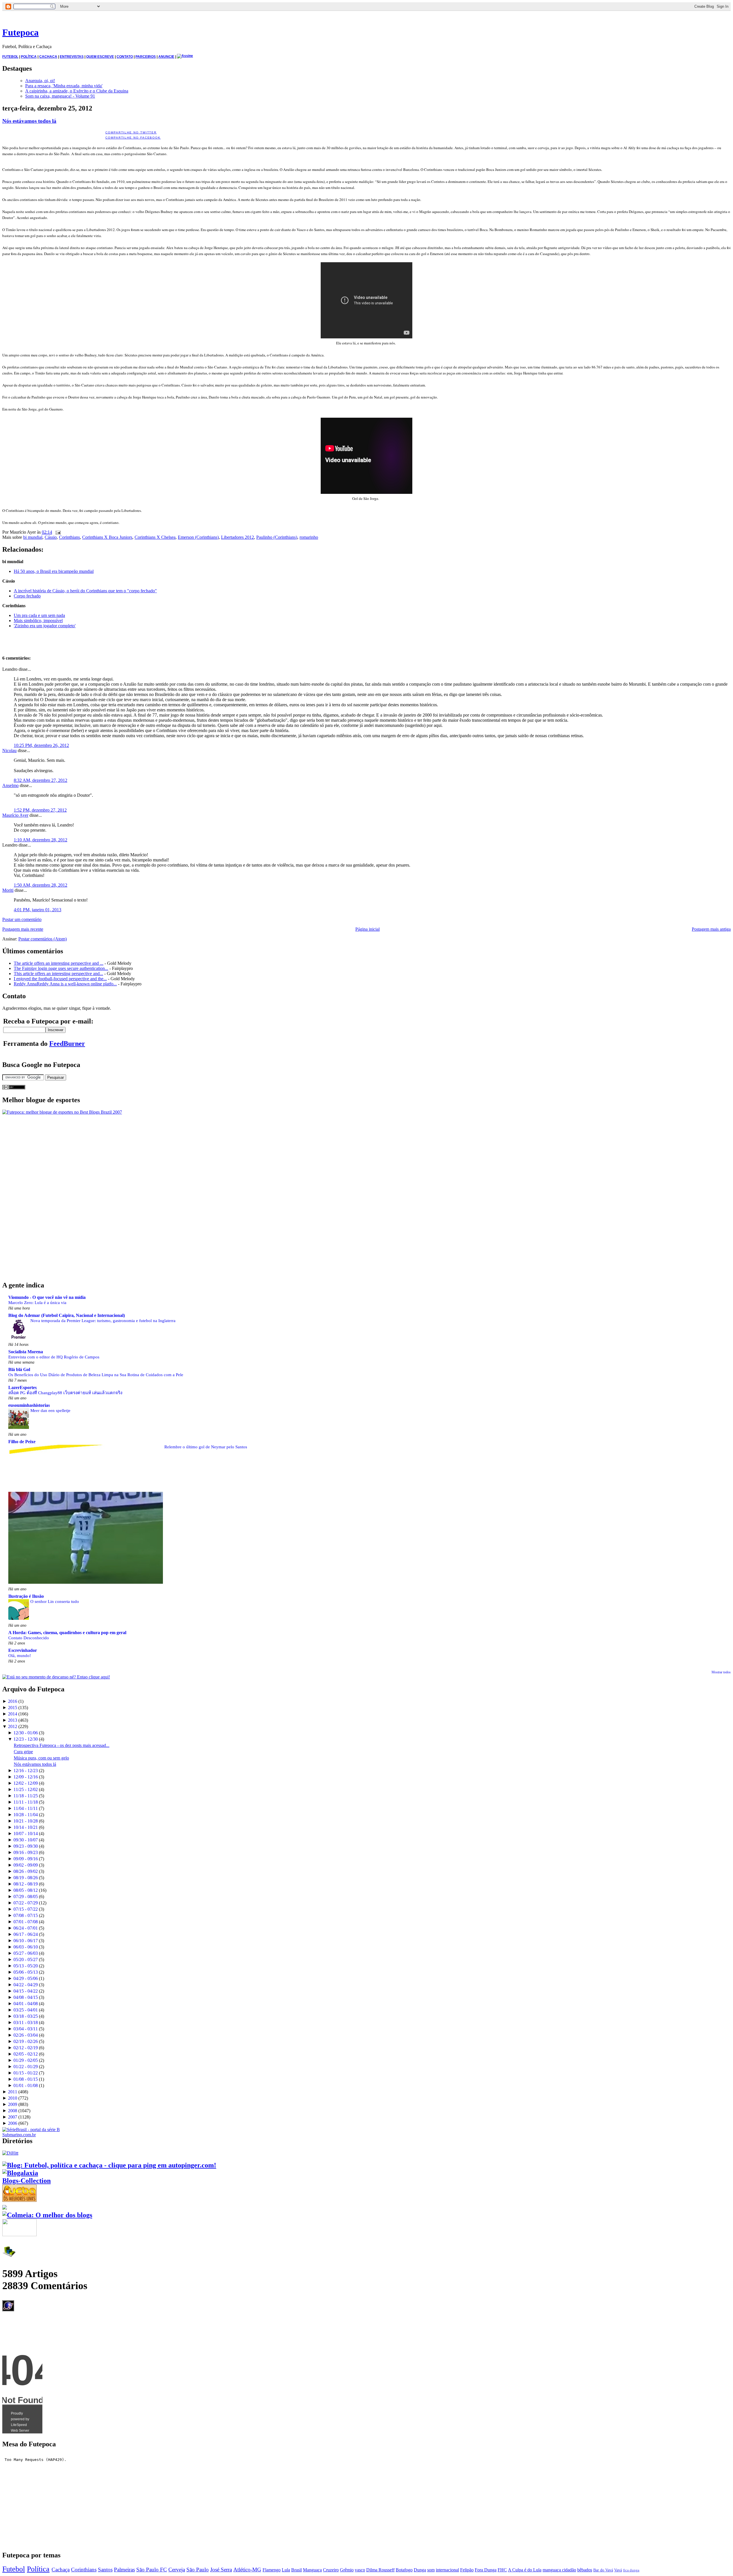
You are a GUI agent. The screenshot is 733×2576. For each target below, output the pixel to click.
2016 (13, 1701)
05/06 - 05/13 (26, 1972)
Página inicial (368, 929)
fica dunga (631, 2570)
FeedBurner (67, 1044)
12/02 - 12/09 (26, 1783)
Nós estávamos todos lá (29, 121)
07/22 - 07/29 (26, 1903)
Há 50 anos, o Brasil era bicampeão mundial (54, 571)
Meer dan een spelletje (50, 1410)
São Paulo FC (152, 2570)
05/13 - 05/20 (26, 1966)
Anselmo (10, 785)
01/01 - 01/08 (26, 2085)
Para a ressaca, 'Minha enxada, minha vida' (64, 86)
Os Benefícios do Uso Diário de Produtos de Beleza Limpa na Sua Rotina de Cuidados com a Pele (96, 1375)
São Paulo (198, 2570)
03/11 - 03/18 (26, 2022)
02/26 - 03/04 (26, 2035)
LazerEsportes (22, 1387)
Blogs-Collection (26, 2181)
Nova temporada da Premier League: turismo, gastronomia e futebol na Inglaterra (103, 1320)
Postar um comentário (22, 919)
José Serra (221, 2570)
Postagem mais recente (23, 929)
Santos (105, 2570)
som (431, 2570)
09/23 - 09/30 (26, 1846)
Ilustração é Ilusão (26, 1596)
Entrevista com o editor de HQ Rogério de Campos (54, 1357)
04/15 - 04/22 (26, 1991)
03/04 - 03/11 (26, 2029)
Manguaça (312, 2570)
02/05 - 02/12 (26, 2054)
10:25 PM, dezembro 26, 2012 (41, 745)
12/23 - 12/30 (26, 1739)
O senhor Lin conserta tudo (55, 1601)
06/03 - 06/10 (26, 1947)
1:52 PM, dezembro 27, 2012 (40, 810)
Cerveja (177, 2570)
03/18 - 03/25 (26, 2016)
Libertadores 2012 (238, 537)
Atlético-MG (247, 2570)
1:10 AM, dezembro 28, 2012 (41, 840)
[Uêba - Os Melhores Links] (19, 2200)
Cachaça (61, 2570)
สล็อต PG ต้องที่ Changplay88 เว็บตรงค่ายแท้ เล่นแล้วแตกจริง (65, 1393)
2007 (13, 2117)
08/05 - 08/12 (26, 1890)
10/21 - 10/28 (26, 1821)
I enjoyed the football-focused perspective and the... (60, 979)
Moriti (8, 890)
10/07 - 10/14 (26, 1834)
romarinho (309, 537)
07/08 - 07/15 (26, 1915)
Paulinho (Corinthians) (277, 537)
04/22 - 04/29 (26, 1985)
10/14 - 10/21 (26, 1827)
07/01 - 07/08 (26, 1922)
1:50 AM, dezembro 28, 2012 (41, 885)
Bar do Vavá (603, 2570)
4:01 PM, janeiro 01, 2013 (38, 910)
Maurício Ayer (15, 815)
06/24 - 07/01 (26, 1928)
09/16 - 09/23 (26, 1852)
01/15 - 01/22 (26, 2073)
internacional (447, 2570)
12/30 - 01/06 (26, 1733)
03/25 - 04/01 (26, 2010)
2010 (13, 2098)
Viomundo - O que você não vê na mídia (47, 1297)
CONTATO (125, 57)
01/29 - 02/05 (26, 2060)
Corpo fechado (27, 596)
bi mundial (33, 537)
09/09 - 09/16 (26, 1859)
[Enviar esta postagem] (57, 532)
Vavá (618, 2570)
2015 (13, 1708)
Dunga (420, 2570)
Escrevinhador (23, 1650)
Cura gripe (23, 1752)
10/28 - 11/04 (26, 1815)
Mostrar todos (721, 1672)
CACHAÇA (48, 57)
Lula (286, 2570)
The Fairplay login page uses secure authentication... (61, 968)
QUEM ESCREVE (100, 57)
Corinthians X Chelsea (155, 537)
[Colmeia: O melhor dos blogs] (47, 2215)
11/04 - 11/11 (26, 1808)
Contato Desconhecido (29, 1638)
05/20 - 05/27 (26, 1959)
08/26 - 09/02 (26, 1871)
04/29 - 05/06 (26, 1978)
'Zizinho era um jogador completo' (45, 626)
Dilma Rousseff (380, 2570)
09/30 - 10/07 (26, 1840)
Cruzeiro (331, 2570)
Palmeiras (124, 2570)
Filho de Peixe (22, 1442)
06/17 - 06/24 (26, 1934)
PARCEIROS (146, 57)
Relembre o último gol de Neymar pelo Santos (206, 1447)
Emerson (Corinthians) (198, 537)
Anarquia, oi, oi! (40, 81)
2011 (13, 2092)
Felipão (467, 2570)
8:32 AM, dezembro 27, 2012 (41, 780)
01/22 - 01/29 (26, 2067)
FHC (502, 2570)
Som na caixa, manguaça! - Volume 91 (60, 96)
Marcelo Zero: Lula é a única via (37, 1302)
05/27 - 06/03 (26, 1953)
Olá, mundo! (20, 1655)
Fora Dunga (486, 2570)
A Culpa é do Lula (525, 2570)
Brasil (296, 2570)
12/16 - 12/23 (26, 1771)
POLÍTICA (29, 57)
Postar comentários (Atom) (43, 939)
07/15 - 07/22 (26, 1909)
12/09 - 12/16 (26, 1777)
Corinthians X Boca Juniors (107, 537)
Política (38, 2569)
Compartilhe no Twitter (131, 132)
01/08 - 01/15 (26, 2079)
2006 (13, 2123)
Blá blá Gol (19, 1369)
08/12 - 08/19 (26, 1884)
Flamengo (272, 2570)
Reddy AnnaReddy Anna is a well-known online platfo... (65, 984)
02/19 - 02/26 (26, 2041)
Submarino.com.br (19, 2135)
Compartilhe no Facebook (133, 138)
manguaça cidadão (559, 2570)
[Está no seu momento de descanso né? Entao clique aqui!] (56, 1677)
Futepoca (20, 32)
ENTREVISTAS (72, 57)
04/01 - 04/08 (26, 2004)
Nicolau (9, 750)
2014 (13, 1714)
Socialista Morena (26, 1352)
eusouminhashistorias (29, 1405)
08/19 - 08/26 (26, 1878)
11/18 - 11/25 (26, 1796)
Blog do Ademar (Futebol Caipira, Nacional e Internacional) (67, 1315)
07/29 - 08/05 (26, 1897)
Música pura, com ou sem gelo (41, 1758)
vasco (360, 2570)
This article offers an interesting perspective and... (58, 974)
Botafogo (404, 2570)
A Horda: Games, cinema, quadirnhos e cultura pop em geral (67, 1633)
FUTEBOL (10, 57)
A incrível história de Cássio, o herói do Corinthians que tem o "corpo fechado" (85, 591)
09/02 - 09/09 (26, 1865)
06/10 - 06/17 (26, 1941)
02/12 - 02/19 (26, 2048)
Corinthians (69, 537)
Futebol (14, 2569)
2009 (13, 2104)
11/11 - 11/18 (26, 1802)
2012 (13, 1726)
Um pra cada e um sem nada (39, 615)
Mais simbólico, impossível (38, 621)
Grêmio (347, 2570)
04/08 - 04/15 (26, 1997)
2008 (13, 2111)
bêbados (585, 2570)
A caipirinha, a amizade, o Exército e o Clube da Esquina (77, 91)
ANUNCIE (166, 57)
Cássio (51, 537)
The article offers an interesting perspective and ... (59, 963)
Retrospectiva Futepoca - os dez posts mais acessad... (62, 1745)
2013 (13, 1720)
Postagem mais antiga (711, 929)
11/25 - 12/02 (26, 1789)
